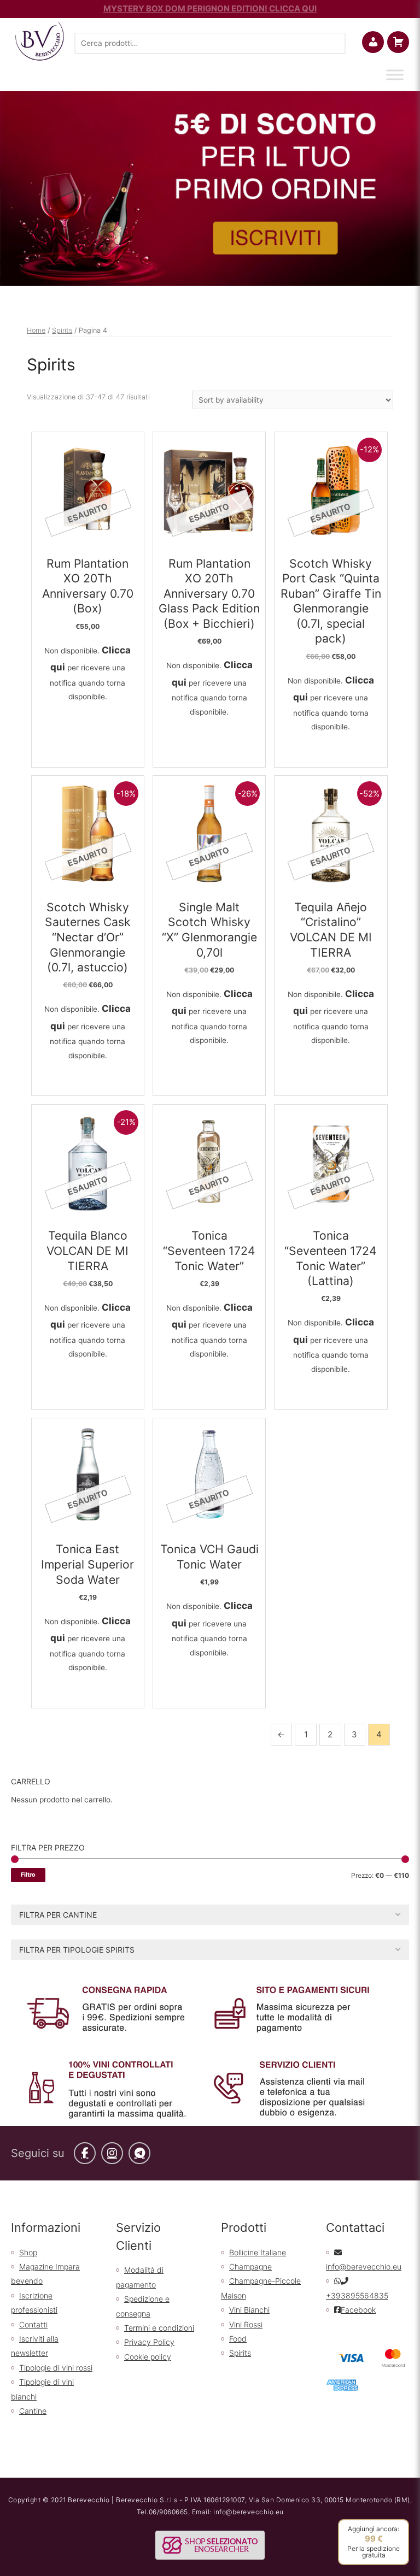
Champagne (250, 2266)
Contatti (33, 2324)
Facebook (358, 2310)
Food (238, 2339)
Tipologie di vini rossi (56, 2368)
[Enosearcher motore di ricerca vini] (210, 2545)
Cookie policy (148, 2357)
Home (36, 330)
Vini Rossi (246, 2324)
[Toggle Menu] (395, 75)
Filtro (28, 1875)
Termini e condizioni (159, 2328)
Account (382, 42)
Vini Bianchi (249, 2310)
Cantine (33, 2411)
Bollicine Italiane (258, 2252)
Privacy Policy (149, 2342)
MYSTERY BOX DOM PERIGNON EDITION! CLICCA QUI (210, 8)
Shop (28, 2252)
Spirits (62, 330)
